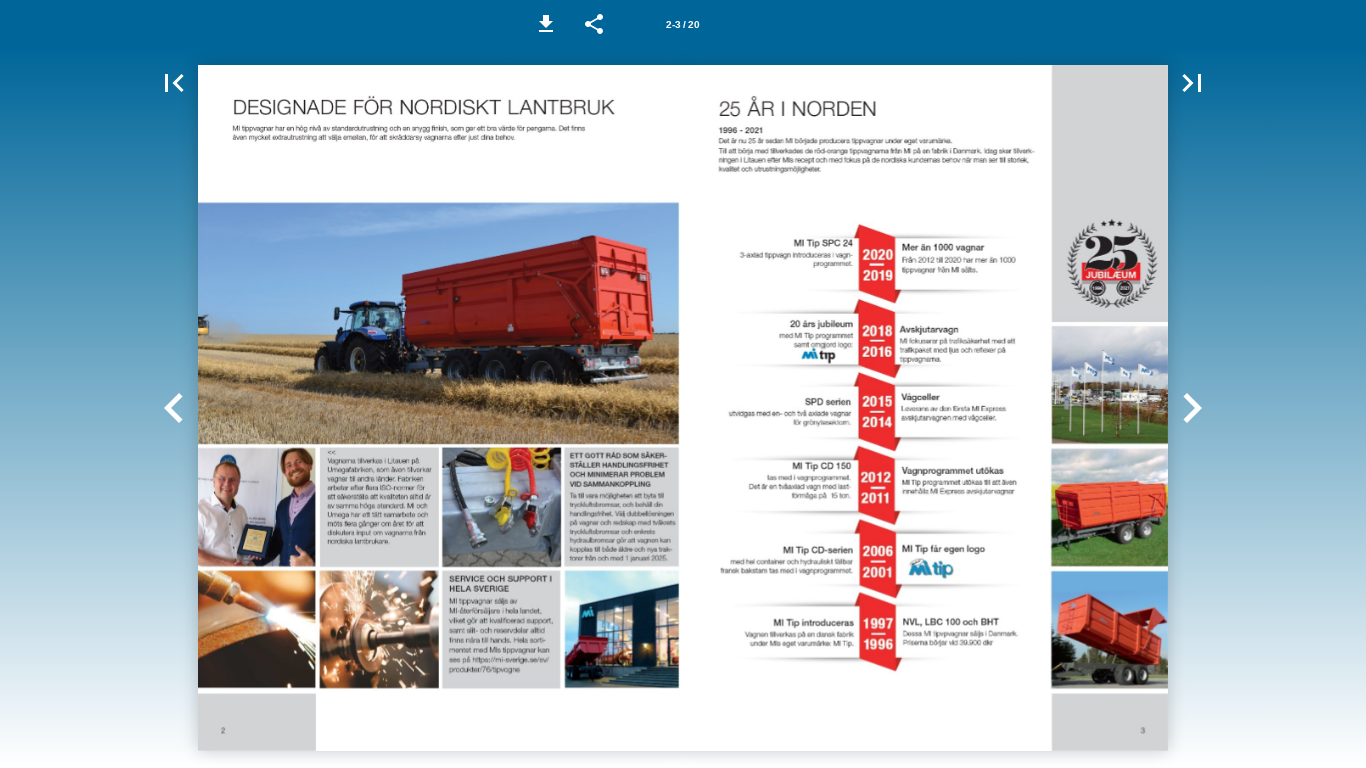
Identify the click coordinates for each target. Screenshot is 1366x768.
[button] (546, 24)
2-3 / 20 (683, 24)
